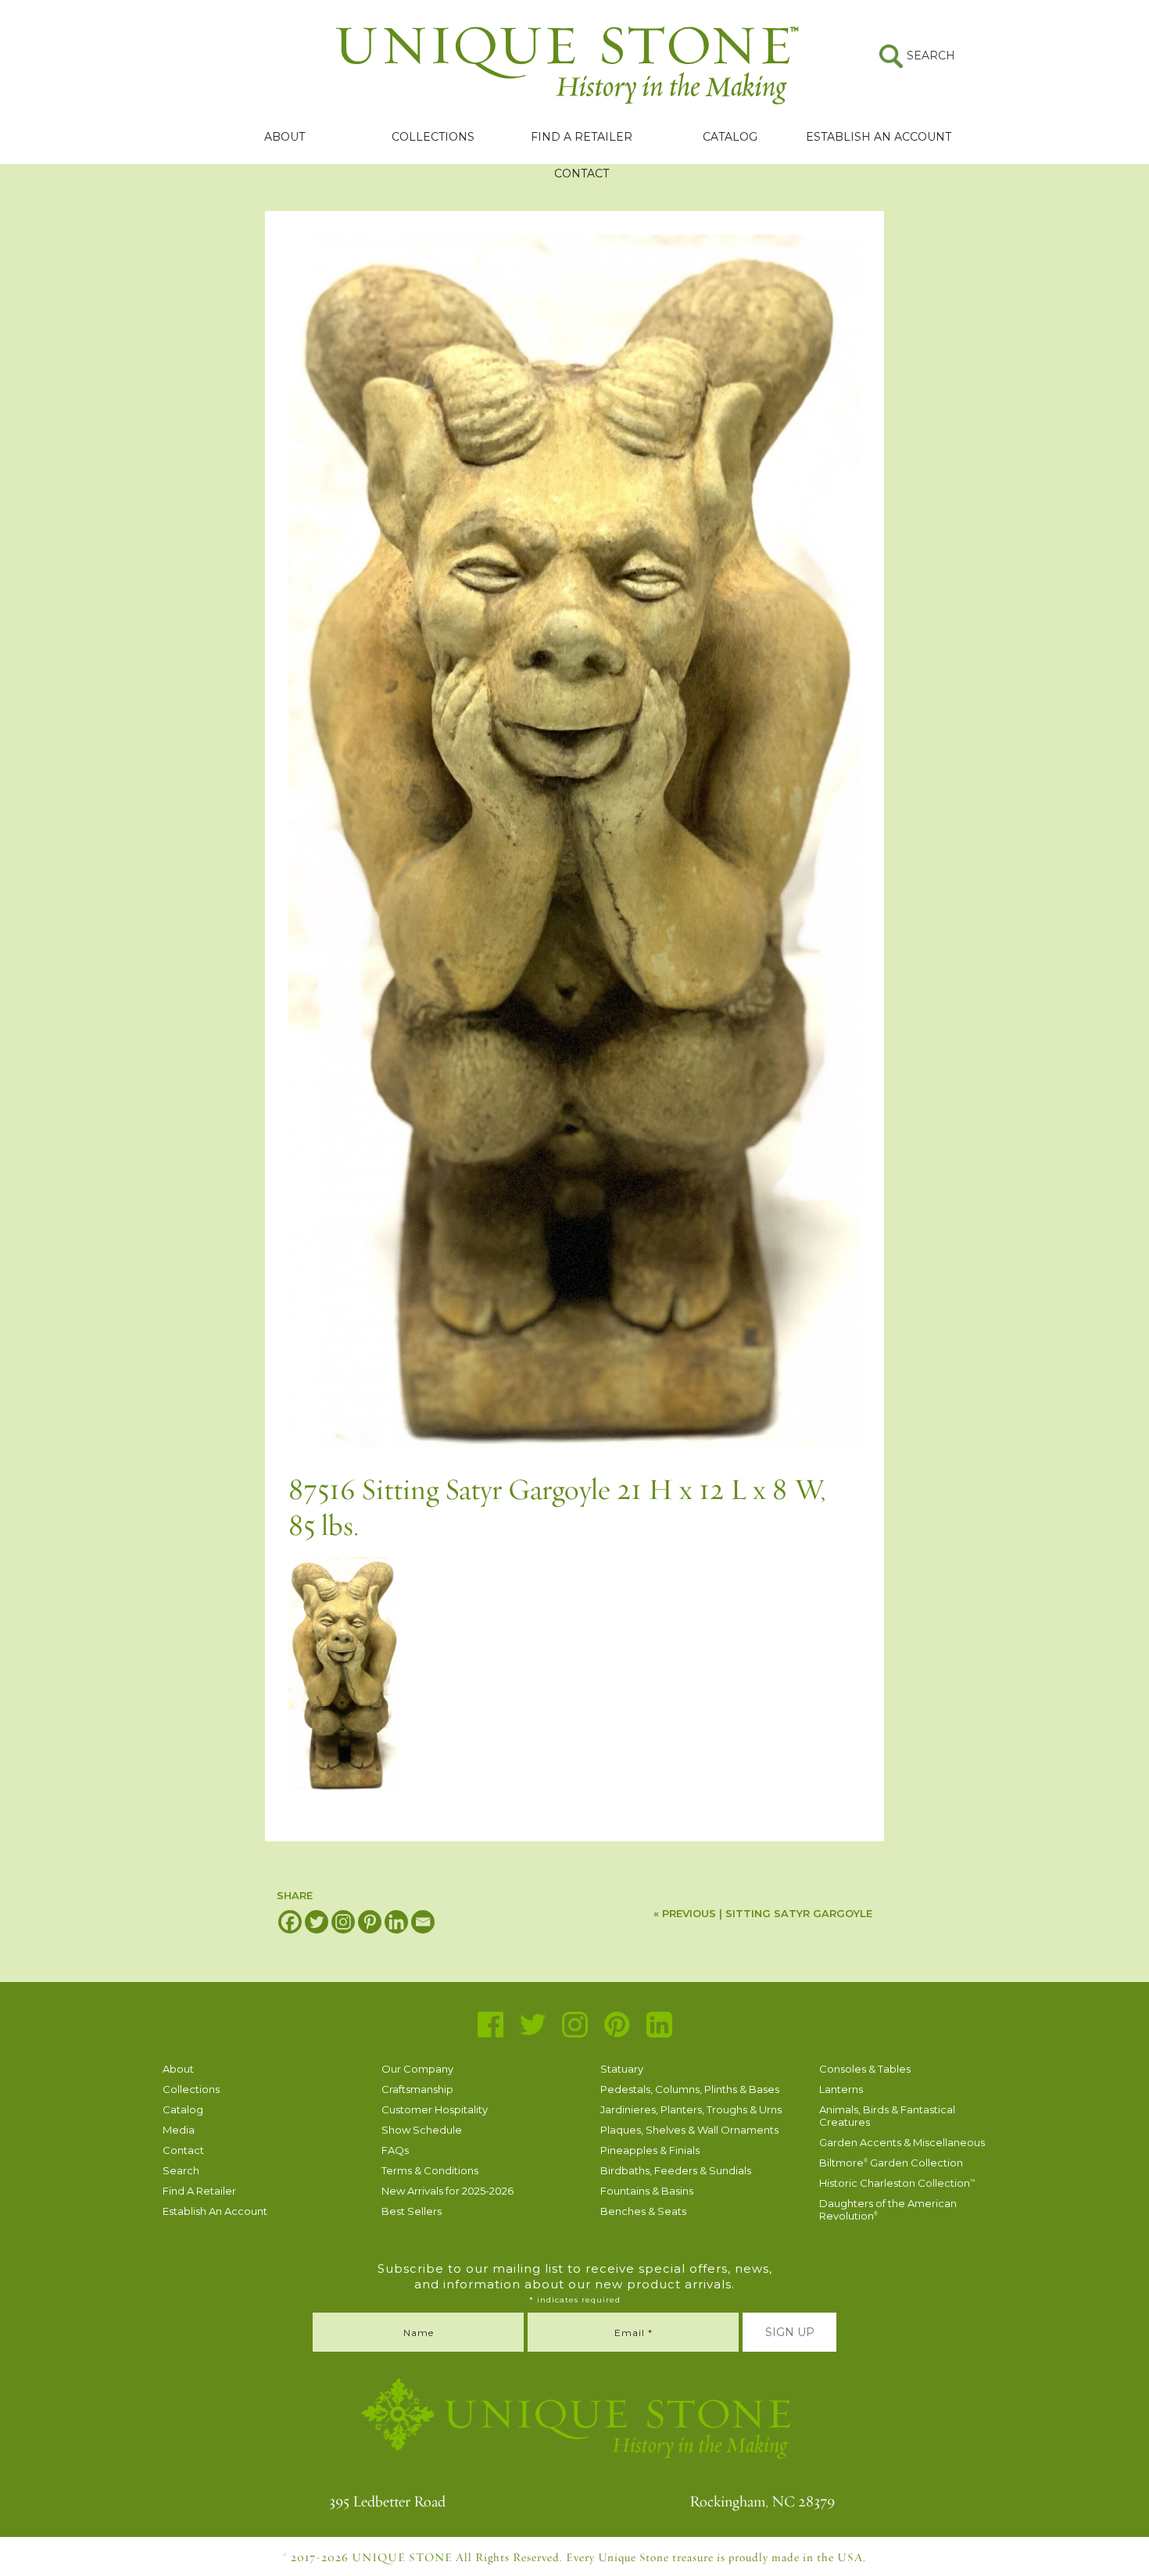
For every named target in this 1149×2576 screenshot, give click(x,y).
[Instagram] (343, 1922)
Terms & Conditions (430, 2170)
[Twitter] (317, 1922)
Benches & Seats (643, 2211)
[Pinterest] (370, 1922)
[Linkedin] (396, 1922)
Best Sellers (412, 2211)
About (285, 137)
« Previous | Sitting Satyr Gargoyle (763, 1913)
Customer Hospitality (435, 2109)
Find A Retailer (582, 137)
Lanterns (841, 2089)
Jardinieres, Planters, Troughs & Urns (691, 2109)
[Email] (423, 1922)
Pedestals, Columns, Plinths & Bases (690, 2089)
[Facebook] (290, 1922)
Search (181, 2170)
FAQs (395, 2150)
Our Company (417, 2069)
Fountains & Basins (647, 2191)
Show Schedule (422, 2130)
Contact (582, 174)
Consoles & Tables (865, 2069)
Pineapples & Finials (650, 2150)
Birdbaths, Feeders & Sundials (676, 2170)
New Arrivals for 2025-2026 (447, 2191)
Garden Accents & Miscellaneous (902, 2142)
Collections (433, 137)
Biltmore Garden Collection (891, 2163)
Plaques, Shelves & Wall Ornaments (689, 2130)
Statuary (622, 2069)
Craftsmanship (417, 2089)
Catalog (730, 137)
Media (179, 2130)
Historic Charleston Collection (897, 2183)
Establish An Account (879, 137)
